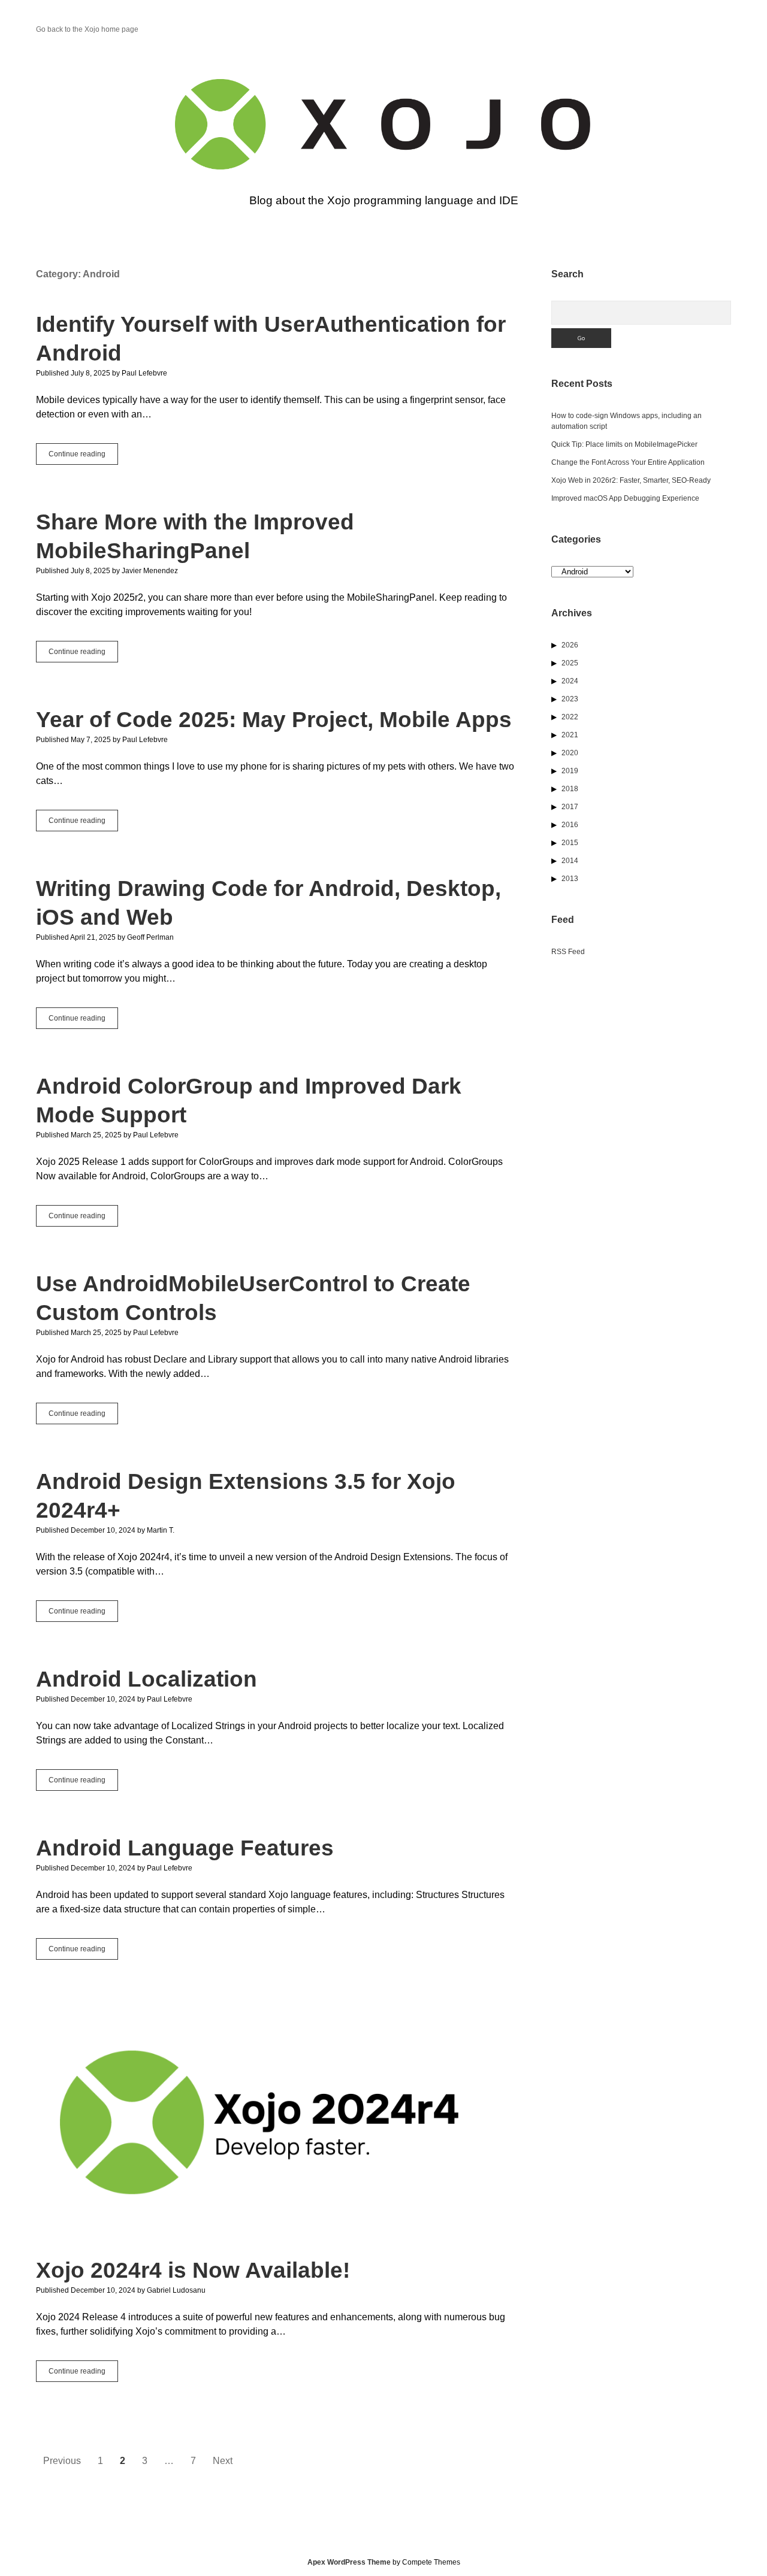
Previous (62, 2461)
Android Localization (147, 1679)
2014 (570, 861)
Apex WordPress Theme (349, 2562)
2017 (570, 807)
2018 (570, 789)
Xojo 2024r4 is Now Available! (276, 2123)
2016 (570, 825)
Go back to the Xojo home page (87, 29)
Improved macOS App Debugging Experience (625, 498)
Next (223, 2461)
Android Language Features (185, 1848)
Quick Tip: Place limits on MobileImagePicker (624, 444)
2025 (570, 663)
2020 (570, 753)
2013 (570, 879)
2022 (570, 717)
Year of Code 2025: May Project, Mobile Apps (274, 720)
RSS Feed (568, 952)
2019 (570, 771)
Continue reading (83, 457)
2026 (570, 645)
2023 (570, 699)
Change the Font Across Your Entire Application (628, 462)
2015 (570, 843)
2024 (570, 681)
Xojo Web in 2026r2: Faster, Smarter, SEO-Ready (631, 480)
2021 (570, 735)
